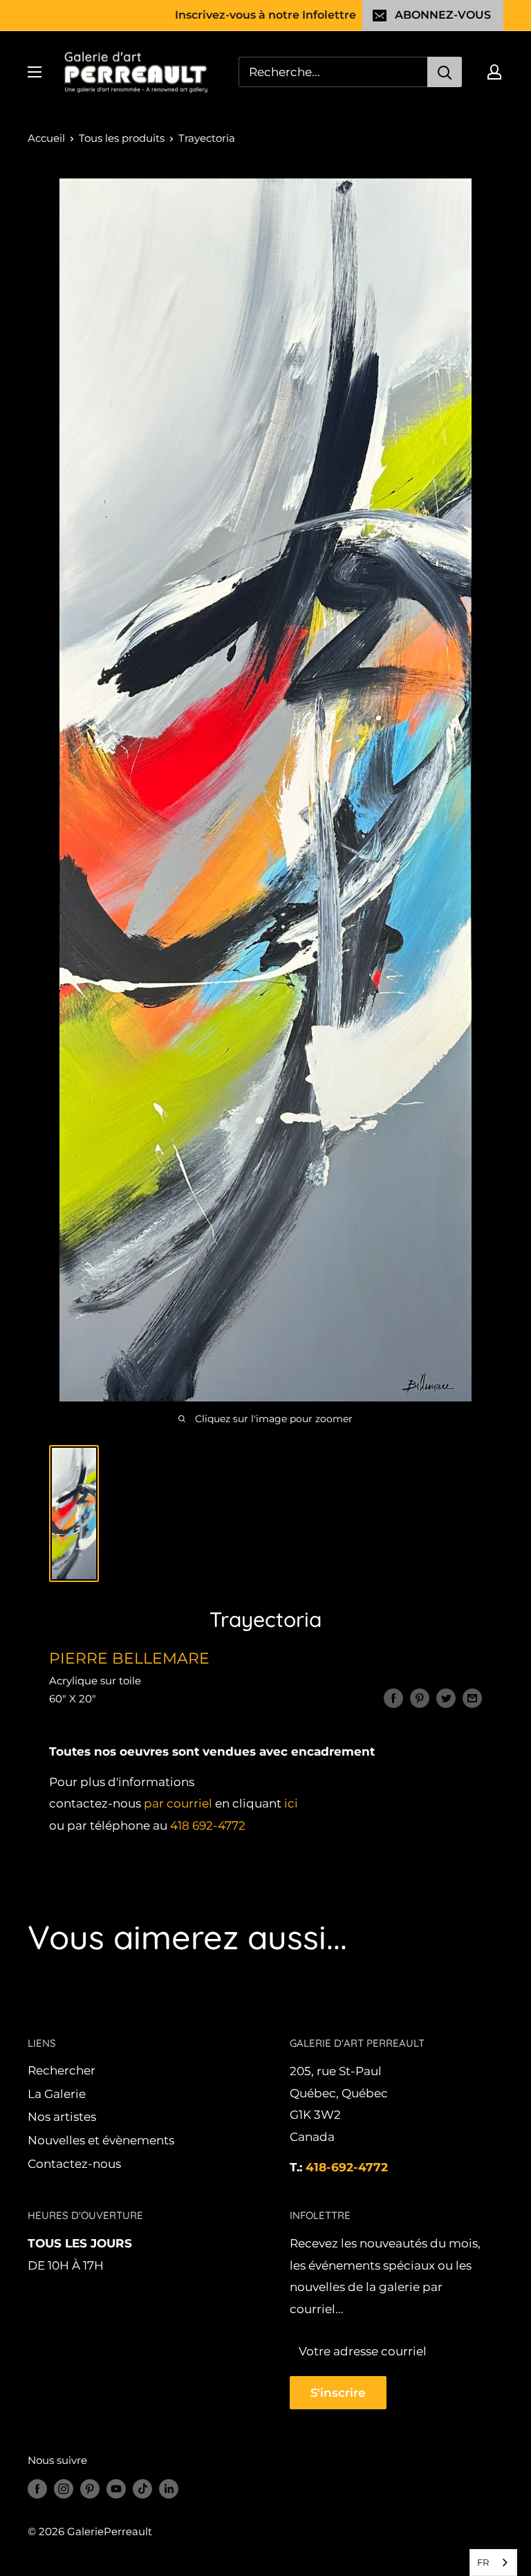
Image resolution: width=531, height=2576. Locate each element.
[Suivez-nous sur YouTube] (116, 2488)
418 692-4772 (208, 1825)
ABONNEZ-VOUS (443, 15)
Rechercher (62, 2070)
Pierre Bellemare (129, 1658)
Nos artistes (62, 2117)
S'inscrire (338, 2393)
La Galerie (57, 2094)
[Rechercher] (445, 72)
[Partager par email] (472, 1698)
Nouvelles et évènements (101, 2140)
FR (483, 2562)
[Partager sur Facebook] (393, 1698)
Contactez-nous (74, 2164)
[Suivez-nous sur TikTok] (142, 2488)
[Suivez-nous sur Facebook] (37, 2488)
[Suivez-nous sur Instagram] (64, 2488)
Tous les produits (122, 138)
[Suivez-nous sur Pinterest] (90, 2488)
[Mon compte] (494, 72)
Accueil (46, 138)
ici (291, 1803)
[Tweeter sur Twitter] (446, 1698)
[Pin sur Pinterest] (420, 1698)
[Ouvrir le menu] (35, 72)
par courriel (178, 1803)
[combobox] (493, 2563)
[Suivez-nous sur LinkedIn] (169, 2488)
